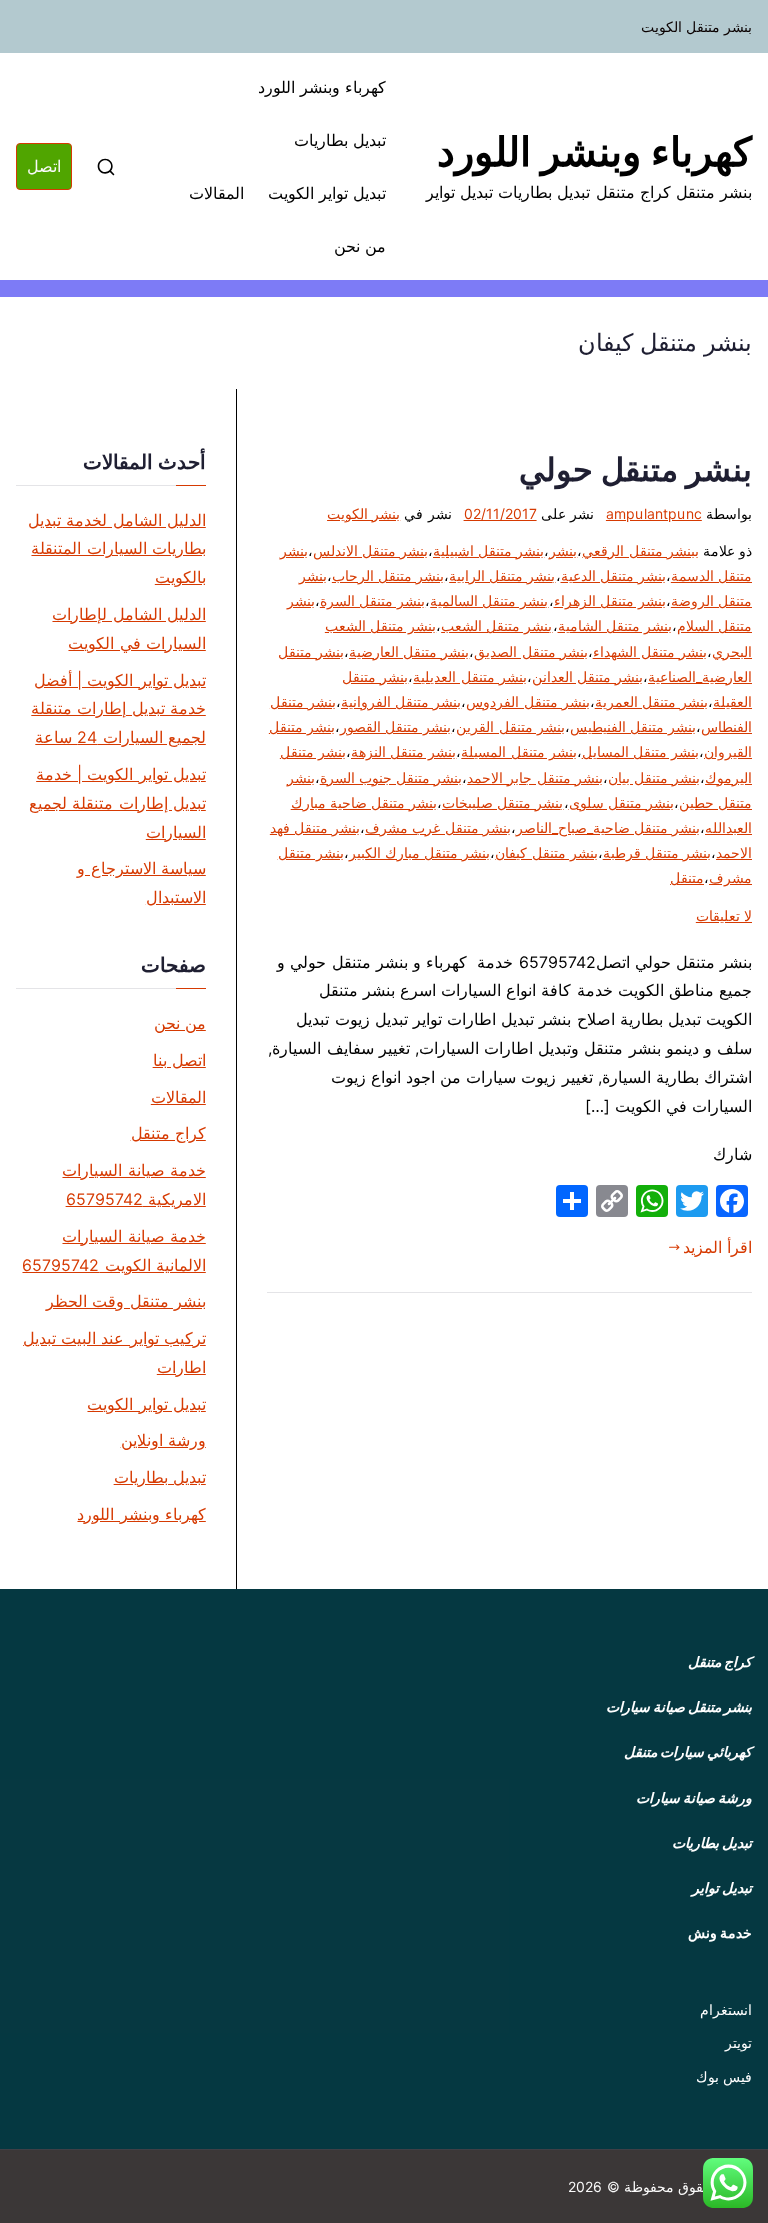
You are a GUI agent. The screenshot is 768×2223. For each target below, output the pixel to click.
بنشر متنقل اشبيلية (488, 550)
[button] (728, 2183)
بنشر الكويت (363, 513)
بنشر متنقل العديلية (469, 676)
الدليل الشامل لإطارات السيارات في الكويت (128, 628)
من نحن (360, 246)
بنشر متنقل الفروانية (401, 701)
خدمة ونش (720, 1932)
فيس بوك (724, 2076)
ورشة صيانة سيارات (694, 1797)
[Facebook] (732, 1201)
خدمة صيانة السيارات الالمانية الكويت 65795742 (113, 1250)
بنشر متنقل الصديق (530, 651)
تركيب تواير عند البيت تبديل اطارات (114, 1352)
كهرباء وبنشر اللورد (594, 151)
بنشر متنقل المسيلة (518, 751)
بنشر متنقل (720, 1706)
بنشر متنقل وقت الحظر (125, 1301)
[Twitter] (692, 1201)
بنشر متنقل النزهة (403, 751)
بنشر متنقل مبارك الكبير (419, 852)
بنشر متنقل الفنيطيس (633, 726)
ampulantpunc (654, 513)
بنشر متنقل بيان (654, 777)
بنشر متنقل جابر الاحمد (534, 777)
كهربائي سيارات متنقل (688, 1751)
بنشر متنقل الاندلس (370, 550)
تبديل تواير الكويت (327, 193)
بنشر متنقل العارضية (409, 651)
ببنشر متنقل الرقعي (640, 550)
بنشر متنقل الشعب (496, 625)
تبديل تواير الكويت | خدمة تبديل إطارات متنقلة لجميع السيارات (117, 803)
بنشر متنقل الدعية (613, 575)
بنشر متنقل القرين (510, 726)
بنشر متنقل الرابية (502, 575)
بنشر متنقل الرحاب (388, 575)
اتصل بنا (179, 1060)
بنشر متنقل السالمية (489, 600)
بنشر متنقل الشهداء (650, 651)
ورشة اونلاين (163, 1440)
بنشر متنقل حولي (635, 469)
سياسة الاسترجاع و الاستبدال (141, 882)
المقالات (216, 193)
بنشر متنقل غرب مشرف (437, 827)
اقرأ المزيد (717, 1247)
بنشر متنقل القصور (395, 726)
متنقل (687, 877)
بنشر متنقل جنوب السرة (391, 777)
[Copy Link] (612, 1201)
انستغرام (726, 2009)
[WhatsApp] (652, 1201)
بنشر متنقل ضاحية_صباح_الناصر (608, 827)
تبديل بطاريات (340, 140)
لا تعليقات (724, 915)
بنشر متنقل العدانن (587, 676)
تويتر (738, 2042)
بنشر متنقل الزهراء (610, 600)
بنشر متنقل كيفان (546, 852)
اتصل (44, 166)
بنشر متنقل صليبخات (502, 802)
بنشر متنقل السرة (372, 600)
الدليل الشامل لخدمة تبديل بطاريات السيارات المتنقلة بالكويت (116, 549)
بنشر (563, 550)
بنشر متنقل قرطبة (657, 852)
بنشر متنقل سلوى (621, 802)
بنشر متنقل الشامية (615, 625)
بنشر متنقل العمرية (651, 701)
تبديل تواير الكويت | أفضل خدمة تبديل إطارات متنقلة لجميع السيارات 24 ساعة (118, 709)
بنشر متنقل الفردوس (527, 701)
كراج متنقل (168, 1133)
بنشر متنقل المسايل (640, 751)
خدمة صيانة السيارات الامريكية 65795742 (133, 1184)
